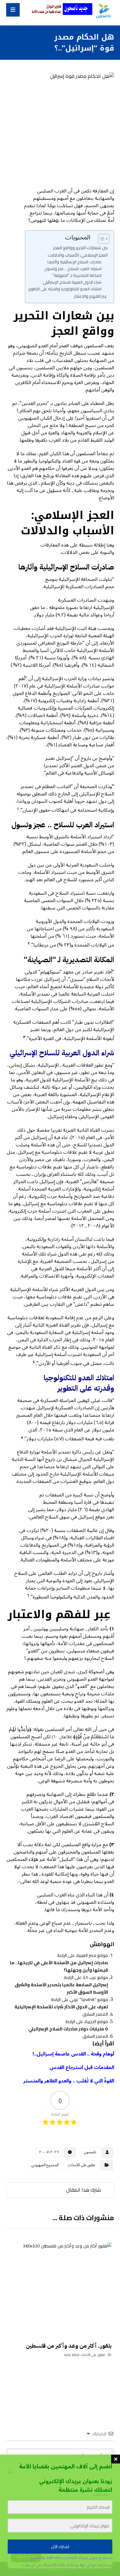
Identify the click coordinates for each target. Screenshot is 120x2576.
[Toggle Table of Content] (100, 239)
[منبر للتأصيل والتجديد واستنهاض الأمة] (103, 11)
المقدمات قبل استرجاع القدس (82, 2067)
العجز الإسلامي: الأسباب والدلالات (78, 255)
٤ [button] (34, 1362)
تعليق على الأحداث (82, 2165)
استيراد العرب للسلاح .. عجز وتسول (73, 269)
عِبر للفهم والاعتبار (91, 296)
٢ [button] (29, 944)
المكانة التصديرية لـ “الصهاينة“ (77, 275)
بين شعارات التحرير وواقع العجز (80, 248)
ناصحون (90, 2152)
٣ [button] (24, 1037)
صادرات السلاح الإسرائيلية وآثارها (74, 262)
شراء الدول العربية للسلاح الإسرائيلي (72, 282)
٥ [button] (22, 1437)
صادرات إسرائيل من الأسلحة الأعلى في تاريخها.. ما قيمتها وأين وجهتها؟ (59, 1966)
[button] (13, 10)
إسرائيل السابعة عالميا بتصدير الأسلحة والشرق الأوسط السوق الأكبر (61, 1988)
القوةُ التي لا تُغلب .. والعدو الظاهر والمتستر (69, 2081)
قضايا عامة (72, 2355)
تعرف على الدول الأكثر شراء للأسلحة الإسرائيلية (61, 2007)
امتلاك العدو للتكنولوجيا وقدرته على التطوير (65, 289)
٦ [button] (28, 1596)
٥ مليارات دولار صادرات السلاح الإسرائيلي (68, 2029)
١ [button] (18, 809)
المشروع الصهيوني (45, 2165)
